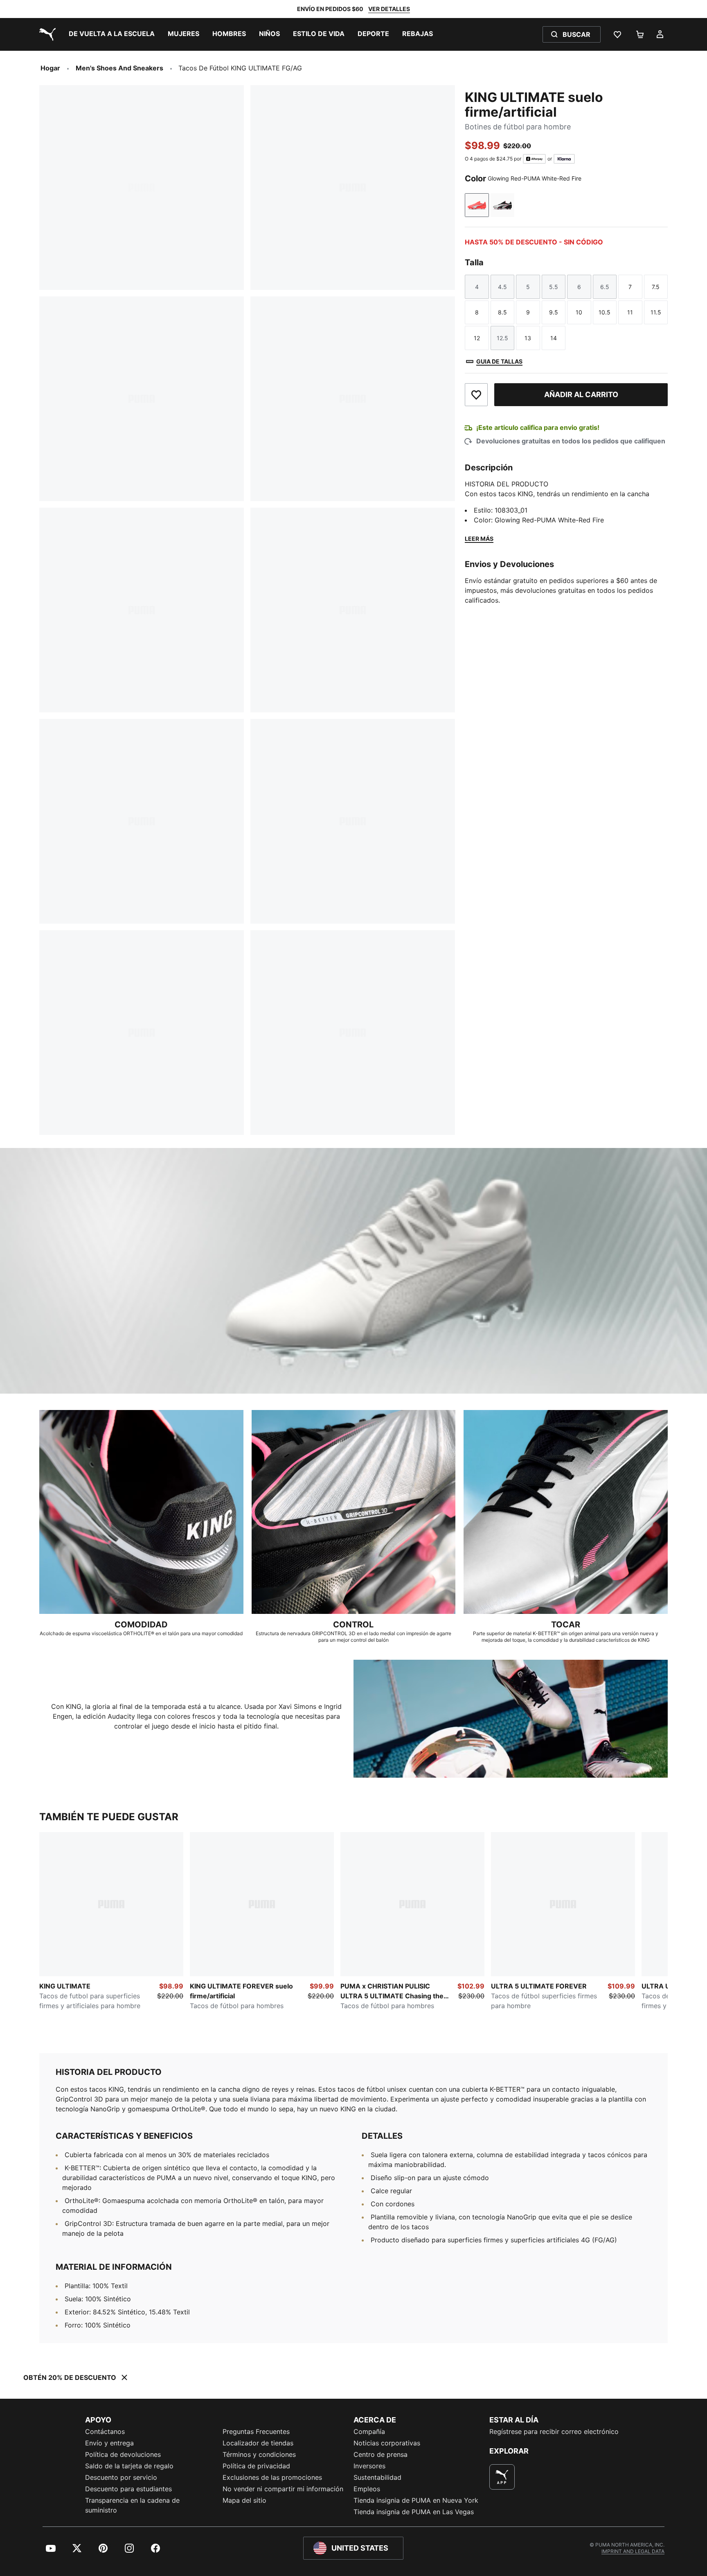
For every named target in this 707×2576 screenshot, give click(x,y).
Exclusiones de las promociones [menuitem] (272, 2477)
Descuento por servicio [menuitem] (121, 2477)
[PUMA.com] (46, 34)
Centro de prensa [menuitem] (381, 2454)
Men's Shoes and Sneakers (119, 68)
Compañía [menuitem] (369, 2431)
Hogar (50, 68)
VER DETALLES (389, 9)
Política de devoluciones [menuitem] (123, 2454)
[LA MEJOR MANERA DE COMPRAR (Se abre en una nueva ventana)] (502, 2477)
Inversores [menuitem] (369, 2466)
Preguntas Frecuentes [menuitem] (256, 2431)
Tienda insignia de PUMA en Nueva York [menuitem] (416, 2500)
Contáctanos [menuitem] (105, 2431)
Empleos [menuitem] (367, 2489)
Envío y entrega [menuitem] (109, 2443)
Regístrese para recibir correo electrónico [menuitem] (554, 2431)
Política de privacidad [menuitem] (256, 2466)
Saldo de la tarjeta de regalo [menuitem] (129, 2466)
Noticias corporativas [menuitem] (387, 2443)
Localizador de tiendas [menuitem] (258, 2443)
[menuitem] (112, 34)
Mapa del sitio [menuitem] (244, 2500)
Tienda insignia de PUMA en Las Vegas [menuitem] (414, 2512)
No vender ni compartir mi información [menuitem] (283, 2489)
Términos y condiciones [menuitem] (259, 2454)
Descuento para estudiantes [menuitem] (128, 2489)
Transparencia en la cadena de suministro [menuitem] (132, 2505)
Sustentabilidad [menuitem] (377, 2477)
